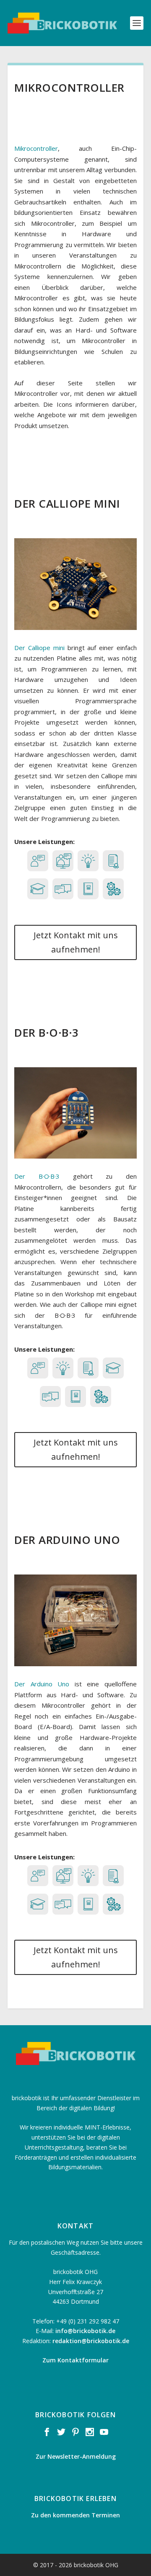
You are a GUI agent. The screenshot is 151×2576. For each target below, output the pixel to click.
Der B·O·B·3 (37, 1176)
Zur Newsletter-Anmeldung (76, 2456)
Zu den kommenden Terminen (75, 2515)
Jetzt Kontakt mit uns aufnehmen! (76, 942)
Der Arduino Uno (42, 1684)
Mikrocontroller (36, 148)
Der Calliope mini (39, 648)
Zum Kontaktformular (75, 2360)
